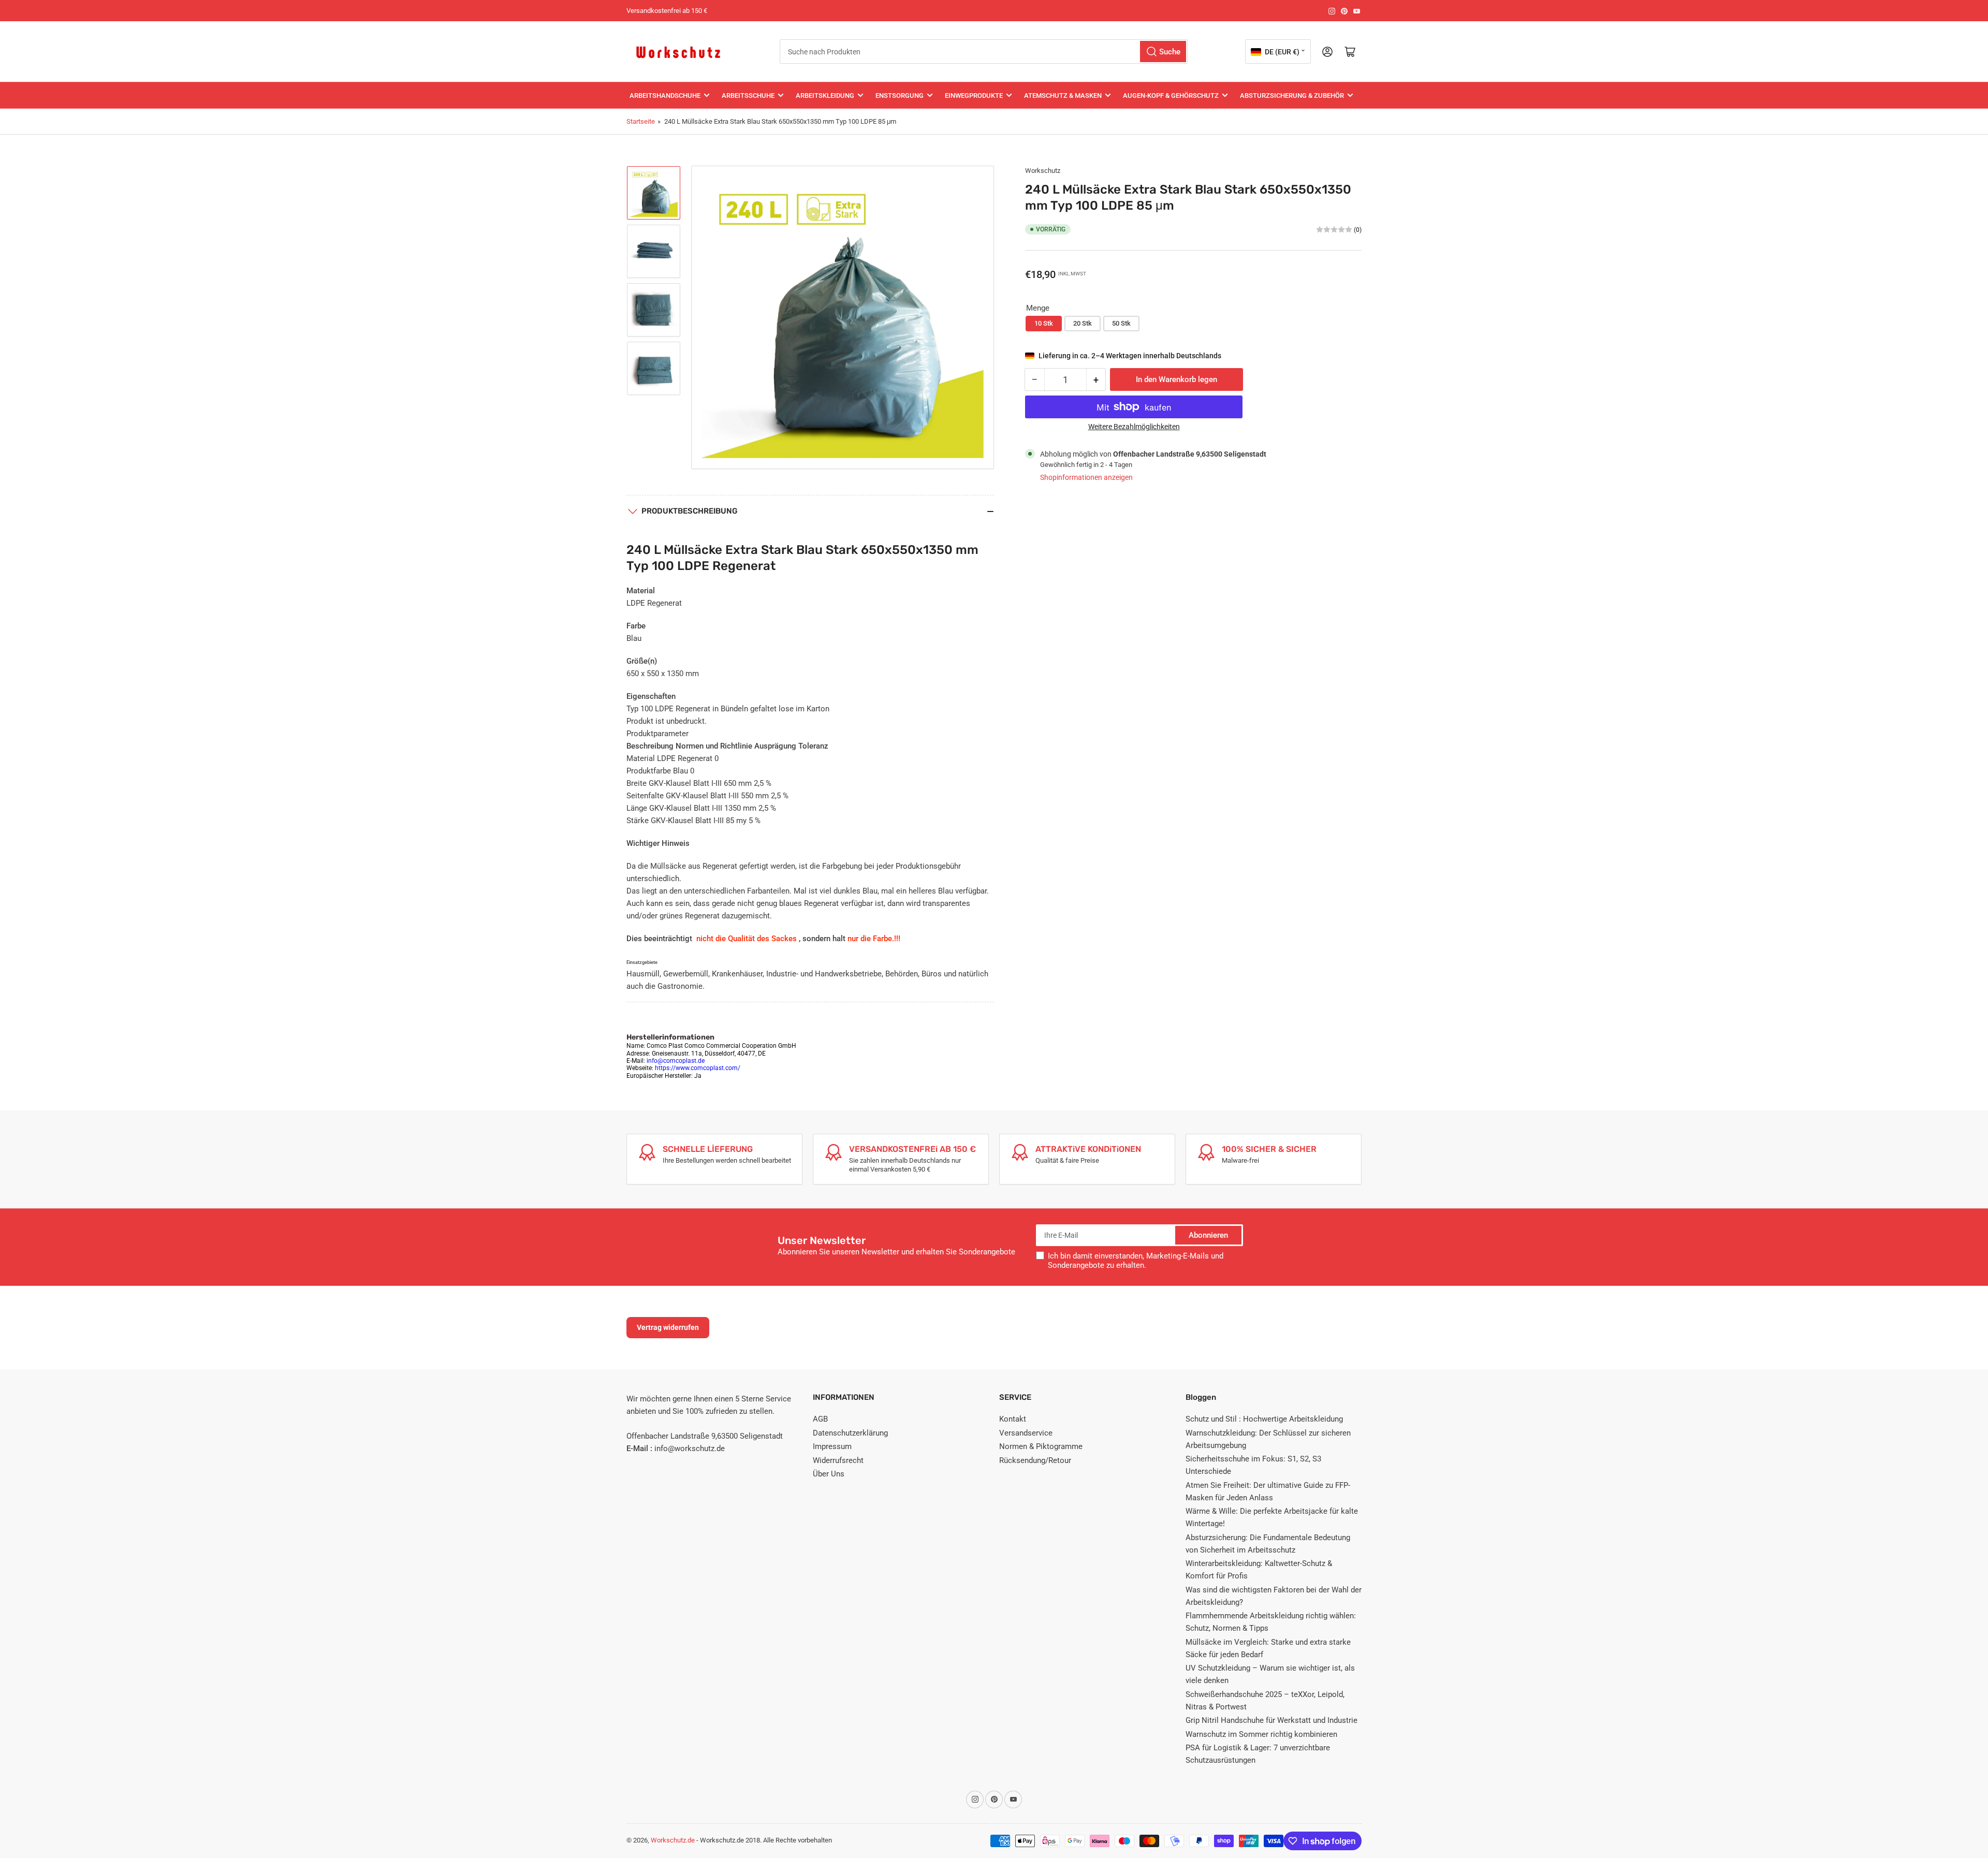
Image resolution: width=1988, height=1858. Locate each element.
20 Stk (1083, 323)
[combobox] (984, 52)
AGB (820, 1419)
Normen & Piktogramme (1041, 1446)
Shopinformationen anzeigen (1086, 477)
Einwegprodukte (974, 96)
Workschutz (1043, 171)
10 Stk (1044, 323)
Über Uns (829, 1474)
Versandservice (1026, 1433)
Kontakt (1013, 1419)
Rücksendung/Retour (1035, 1460)
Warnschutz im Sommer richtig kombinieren (1261, 1734)
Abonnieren (1208, 1235)
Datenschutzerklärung (850, 1433)
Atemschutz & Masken (1063, 96)
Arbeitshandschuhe (665, 96)
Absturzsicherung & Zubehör (1292, 96)
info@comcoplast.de (676, 1061)
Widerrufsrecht (838, 1460)
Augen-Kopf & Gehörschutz (1171, 96)
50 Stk (1121, 323)
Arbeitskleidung (825, 96)
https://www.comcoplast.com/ (698, 1068)
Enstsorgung (900, 96)
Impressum (832, 1446)
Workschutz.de (673, 1840)
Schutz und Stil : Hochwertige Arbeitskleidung (1264, 1419)
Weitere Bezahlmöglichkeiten (1134, 427)
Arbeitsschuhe (748, 96)
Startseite (641, 121)
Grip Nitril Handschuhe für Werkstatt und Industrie (1271, 1720)
